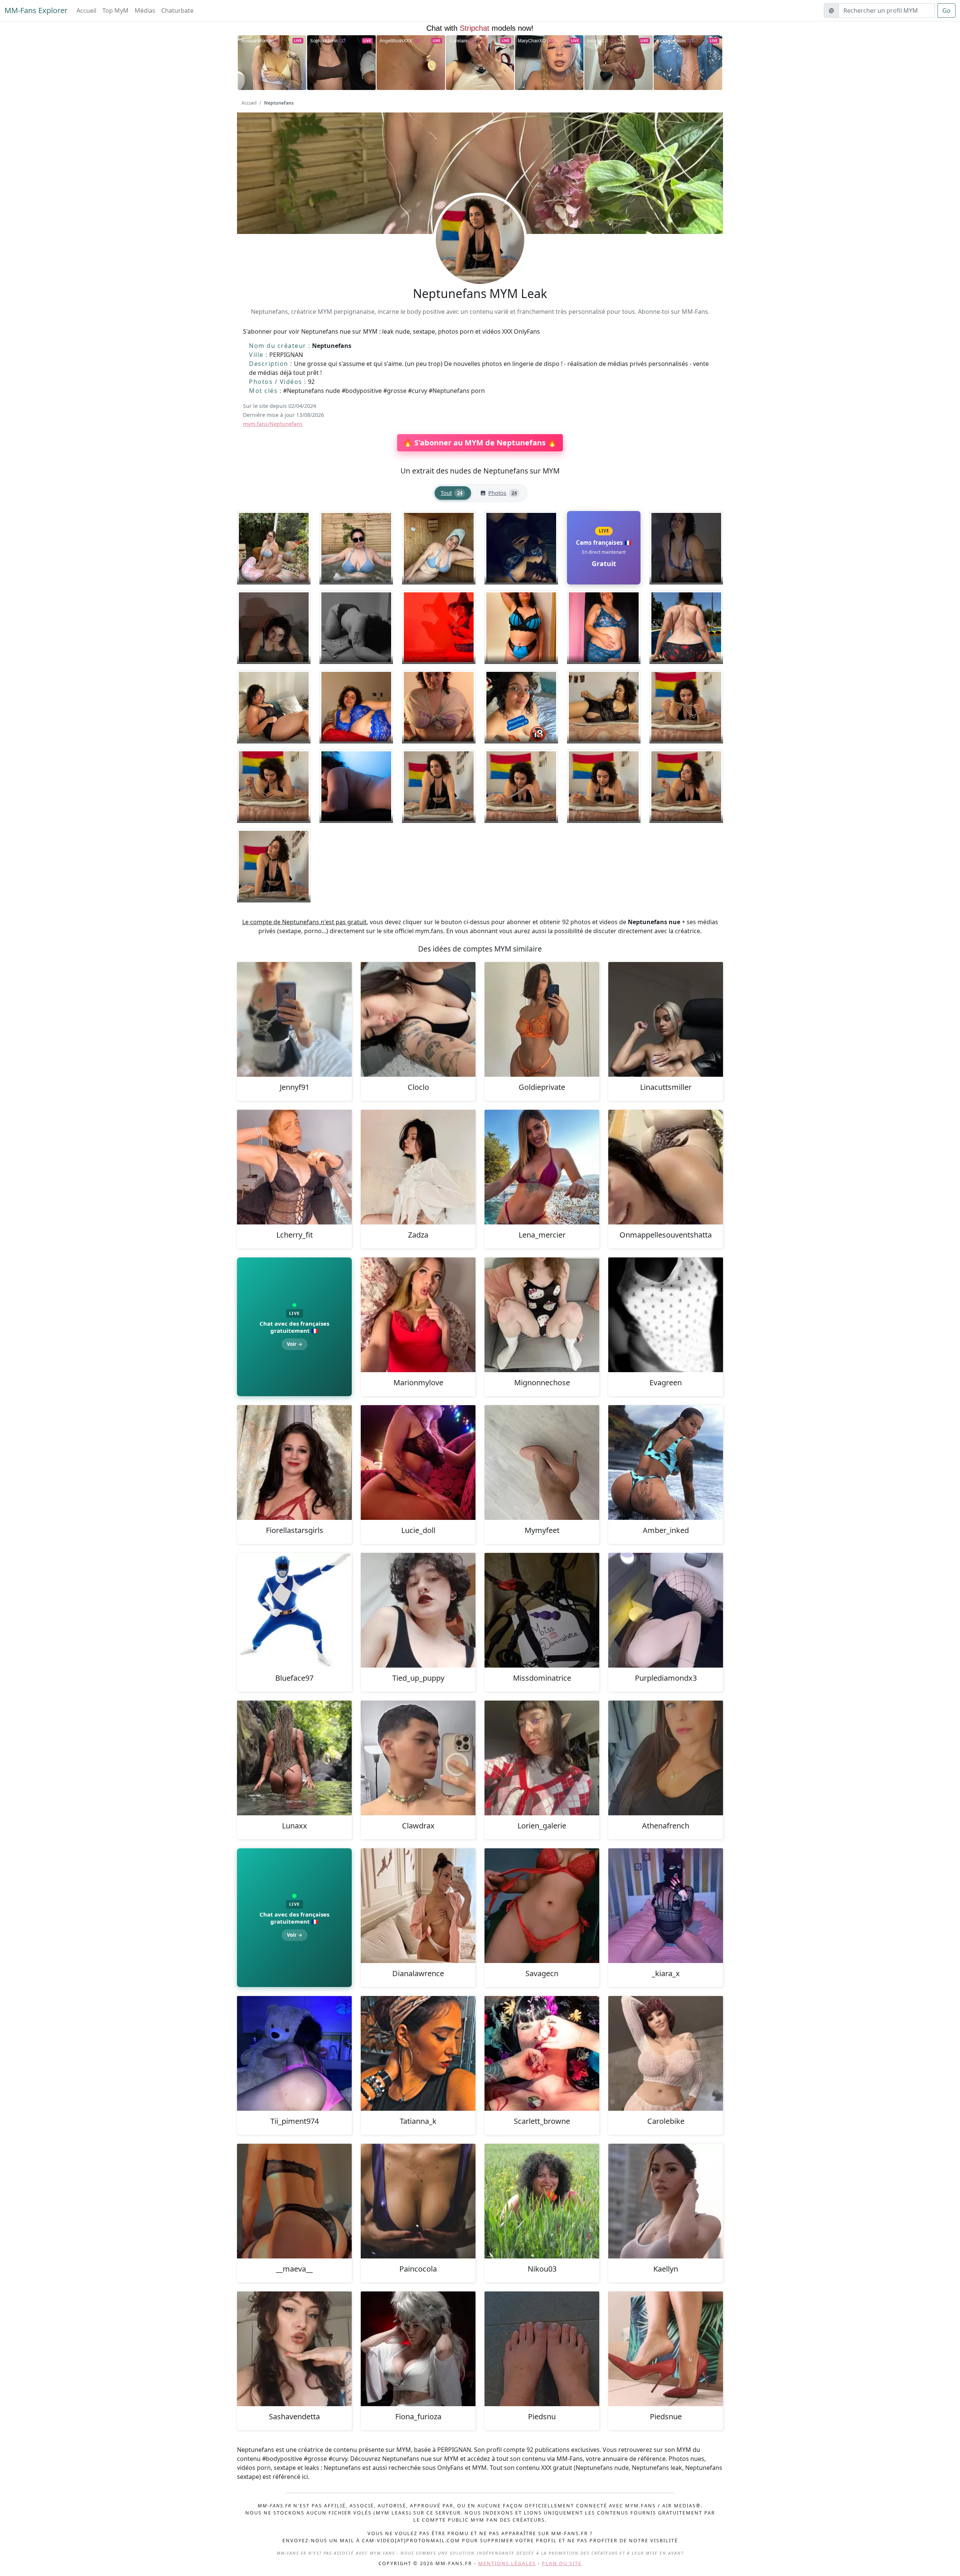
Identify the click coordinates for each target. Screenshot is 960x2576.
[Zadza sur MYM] (418, 1167)
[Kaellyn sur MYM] (666, 2201)
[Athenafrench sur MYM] (666, 1758)
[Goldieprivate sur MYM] (542, 1019)
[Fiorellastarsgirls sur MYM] (294, 1463)
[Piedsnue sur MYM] (666, 2349)
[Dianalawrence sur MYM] (418, 1906)
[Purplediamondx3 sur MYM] (666, 1610)
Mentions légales (507, 2563)
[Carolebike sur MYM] (666, 2053)
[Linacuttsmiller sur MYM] (666, 1019)
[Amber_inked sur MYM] (666, 1463)
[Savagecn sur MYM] (542, 1906)
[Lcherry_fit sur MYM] (294, 1167)
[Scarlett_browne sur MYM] (542, 2053)
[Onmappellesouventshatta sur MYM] (666, 1167)
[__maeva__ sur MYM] (294, 2201)
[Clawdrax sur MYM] (418, 1758)
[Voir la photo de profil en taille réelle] (480, 260)
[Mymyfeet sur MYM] (542, 1463)
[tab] (453, 493)
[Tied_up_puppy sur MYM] (418, 1610)
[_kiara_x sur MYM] (666, 1906)
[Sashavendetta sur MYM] (294, 2349)
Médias (145, 10)
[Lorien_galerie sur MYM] (542, 1758)
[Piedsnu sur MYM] (542, 2349)
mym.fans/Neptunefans (273, 424)
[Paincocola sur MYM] (418, 2201)
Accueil (86, 10)
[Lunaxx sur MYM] (294, 1758)
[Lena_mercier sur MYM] (542, 1167)
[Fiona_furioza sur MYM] (418, 2349)
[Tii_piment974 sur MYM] (294, 2053)
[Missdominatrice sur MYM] (542, 1610)
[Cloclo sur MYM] (418, 1019)
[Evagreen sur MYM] (666, 1315)
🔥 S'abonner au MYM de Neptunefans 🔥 (480, 443)
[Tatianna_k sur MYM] (418, 2053)
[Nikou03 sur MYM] (542, 2201)
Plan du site (562, 2563)
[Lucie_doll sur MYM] (418, 1463)
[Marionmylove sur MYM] (418, 1315)
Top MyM (115, 10)
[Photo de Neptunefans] (274, 548)
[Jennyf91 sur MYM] (294, 1019)
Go (946, 10)
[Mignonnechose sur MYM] (542, 1315)
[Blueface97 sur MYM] (294, 1610)
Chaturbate (177, 10)
